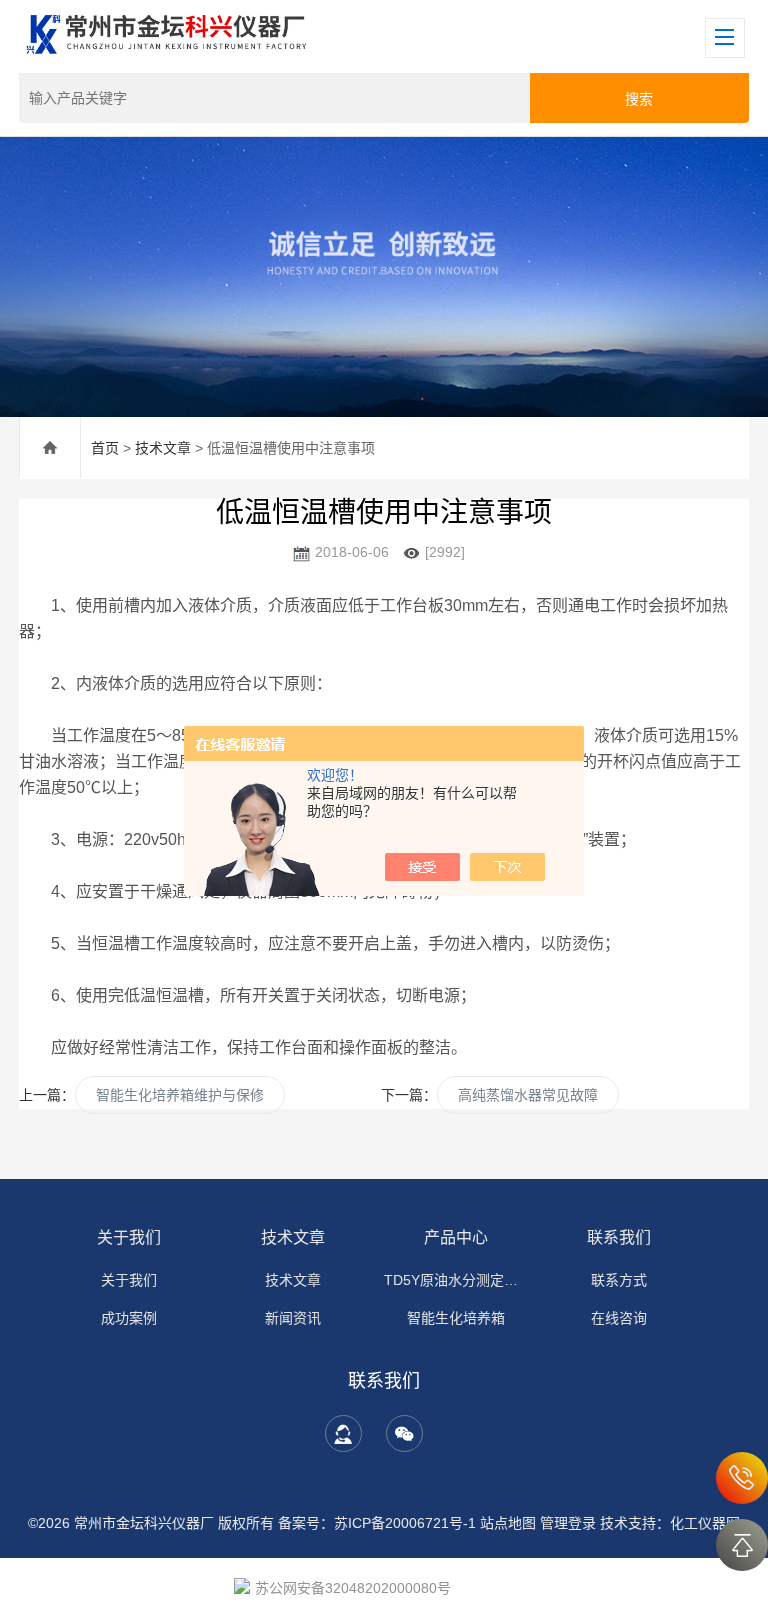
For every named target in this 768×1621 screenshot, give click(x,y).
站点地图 (508, 1523)
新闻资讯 (293, 1318)
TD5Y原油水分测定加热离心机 (456, 1280)
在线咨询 (619, 1318)
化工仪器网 (705, 1523)
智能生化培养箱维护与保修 (180, 1095)
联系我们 (619, 1237)
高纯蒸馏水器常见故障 (528, 1095)
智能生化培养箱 (456, 1318)
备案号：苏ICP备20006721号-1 (377, 1523)
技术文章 (163, 448)
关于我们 (129, 1237)
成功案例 (129, 1318)
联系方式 (619, 1280)
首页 (105, 448)
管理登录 (568, 1523)
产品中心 (456, 1237)
